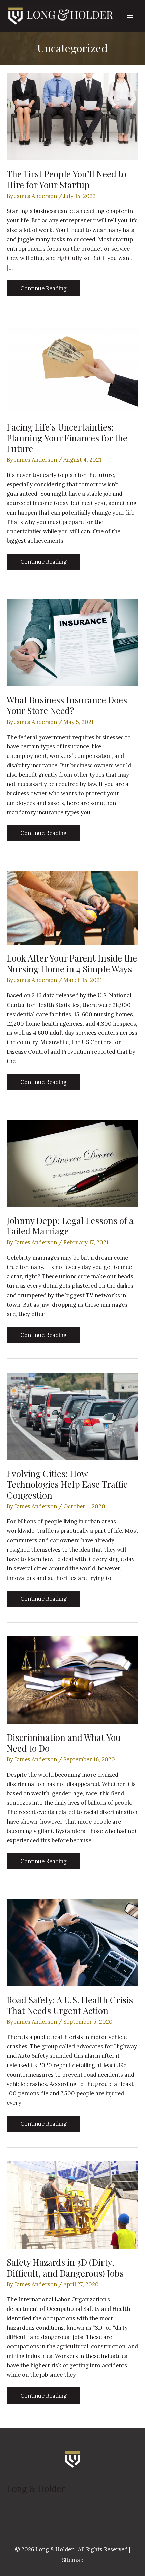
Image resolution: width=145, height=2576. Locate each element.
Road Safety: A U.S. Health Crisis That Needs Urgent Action (70, 2005)
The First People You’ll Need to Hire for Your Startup (67, 179)
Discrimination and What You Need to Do (64, 1743)
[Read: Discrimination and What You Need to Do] (72, 1679)
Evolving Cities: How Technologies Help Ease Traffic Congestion (67, 1484)
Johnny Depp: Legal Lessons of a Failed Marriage (70, 1226)
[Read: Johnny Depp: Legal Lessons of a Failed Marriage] (72, 1162)
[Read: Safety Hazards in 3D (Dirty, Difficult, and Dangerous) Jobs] (72, 2204)
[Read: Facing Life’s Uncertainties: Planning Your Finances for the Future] (72, 369)
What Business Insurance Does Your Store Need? (67, 705)
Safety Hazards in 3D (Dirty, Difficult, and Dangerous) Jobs (65, 2268)
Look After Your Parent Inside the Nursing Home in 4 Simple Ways (72, 963)
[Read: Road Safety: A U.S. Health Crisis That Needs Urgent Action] (72, 1942)
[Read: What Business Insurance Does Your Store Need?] (72, 642)
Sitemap (73, 2560)
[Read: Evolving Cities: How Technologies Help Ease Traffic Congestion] (72, 1415)
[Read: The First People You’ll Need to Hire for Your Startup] (72, 116)
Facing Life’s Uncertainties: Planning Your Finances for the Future (67, 438)
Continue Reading (43, 290)
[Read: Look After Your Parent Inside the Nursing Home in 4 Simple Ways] (72, 907)
